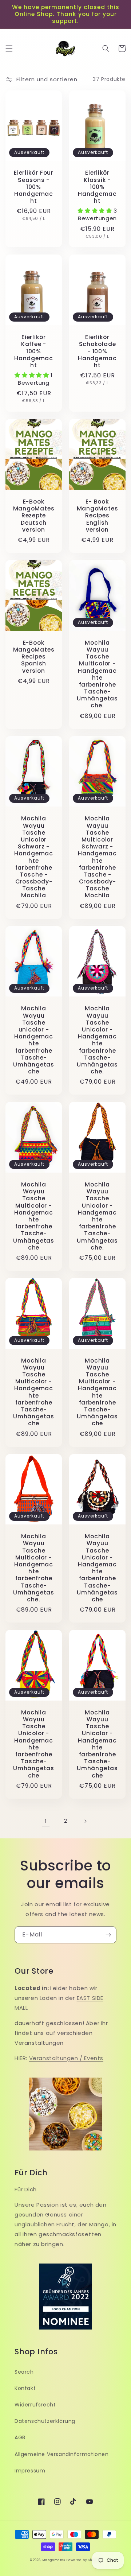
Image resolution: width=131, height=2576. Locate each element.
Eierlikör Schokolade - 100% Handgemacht (97, 351)
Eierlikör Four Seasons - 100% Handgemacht (34, 187)
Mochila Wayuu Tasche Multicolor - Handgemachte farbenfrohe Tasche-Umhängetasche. (97, 674)
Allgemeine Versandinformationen (62, 2454)
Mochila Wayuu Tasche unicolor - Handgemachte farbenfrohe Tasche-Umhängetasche (34, 1040)
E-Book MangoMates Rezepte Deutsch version (34, 516)
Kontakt (25, 2388)
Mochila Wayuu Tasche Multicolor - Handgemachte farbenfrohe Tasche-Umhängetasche (34, 1216)
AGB (20, 2437)
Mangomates (54, 2560)
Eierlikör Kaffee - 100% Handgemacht (34, 351)
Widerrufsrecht (35, 2405)
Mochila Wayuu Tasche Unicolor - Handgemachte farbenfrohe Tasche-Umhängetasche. (97, 1040)
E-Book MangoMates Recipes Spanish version (34, 657)
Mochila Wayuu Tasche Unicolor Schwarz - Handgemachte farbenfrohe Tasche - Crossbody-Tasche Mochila (34, 857)
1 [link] (46, 1821)
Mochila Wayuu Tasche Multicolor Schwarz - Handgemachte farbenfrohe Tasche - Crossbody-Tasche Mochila (97, 857)
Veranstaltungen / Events (66, 2058)
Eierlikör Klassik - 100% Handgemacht (97, 187)
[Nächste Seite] (85, 1821)
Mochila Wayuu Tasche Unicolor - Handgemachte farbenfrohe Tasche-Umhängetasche (97, 1568)
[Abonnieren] (108, 1935)
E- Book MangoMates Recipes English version (98, 516)
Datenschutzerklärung (45, 2421)
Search (24, 2372)
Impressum (30, 2471)
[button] (9, 48)
